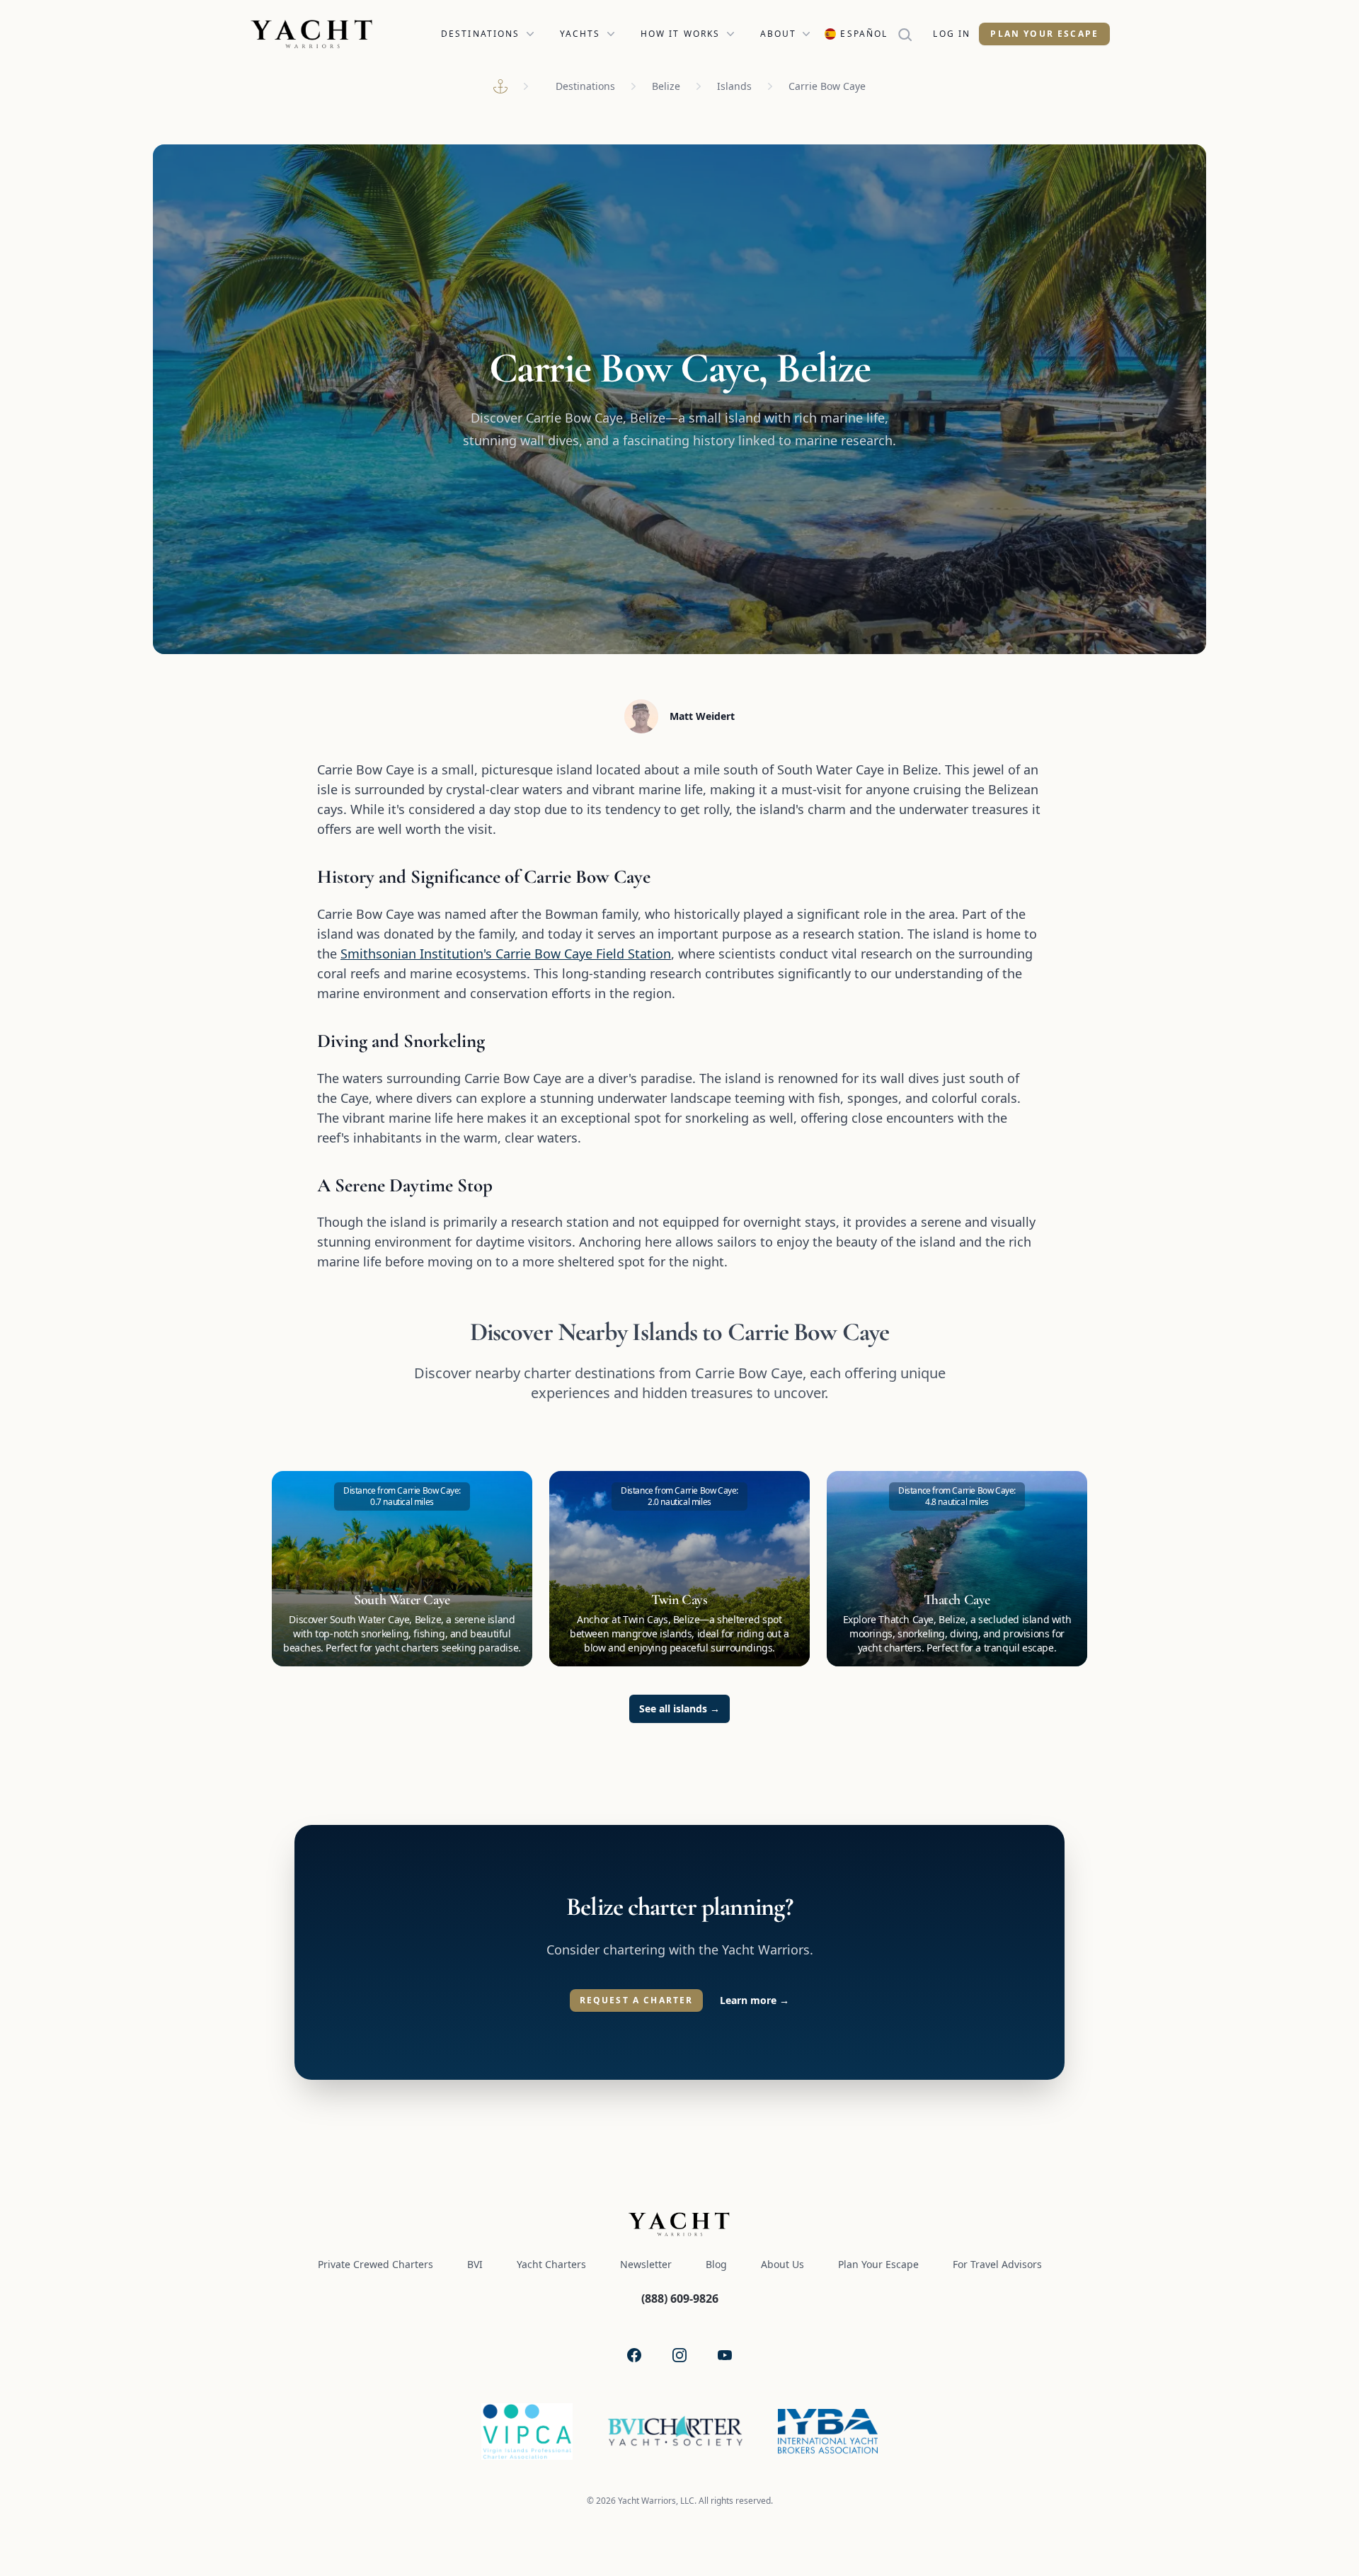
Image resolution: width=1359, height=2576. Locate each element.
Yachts (580, 34)
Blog (716, 2264)
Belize (666, 86)
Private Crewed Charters (375, 2264)
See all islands (679, 1708)
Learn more (755, 2000)
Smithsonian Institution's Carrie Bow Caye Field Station (506, 954)
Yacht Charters (551, 2264)
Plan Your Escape (1044, 34)
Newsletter (646, 2264)
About (779, 34)
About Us (782, 2264)
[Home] (500, 86)
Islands (734, 86)
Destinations (481, 34)
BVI (475, 2264)
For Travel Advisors (997, 2264)
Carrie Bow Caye (827, 86)
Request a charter (637, 2000)
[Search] (910, 34)
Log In (952, 34)
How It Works (681, 34)
